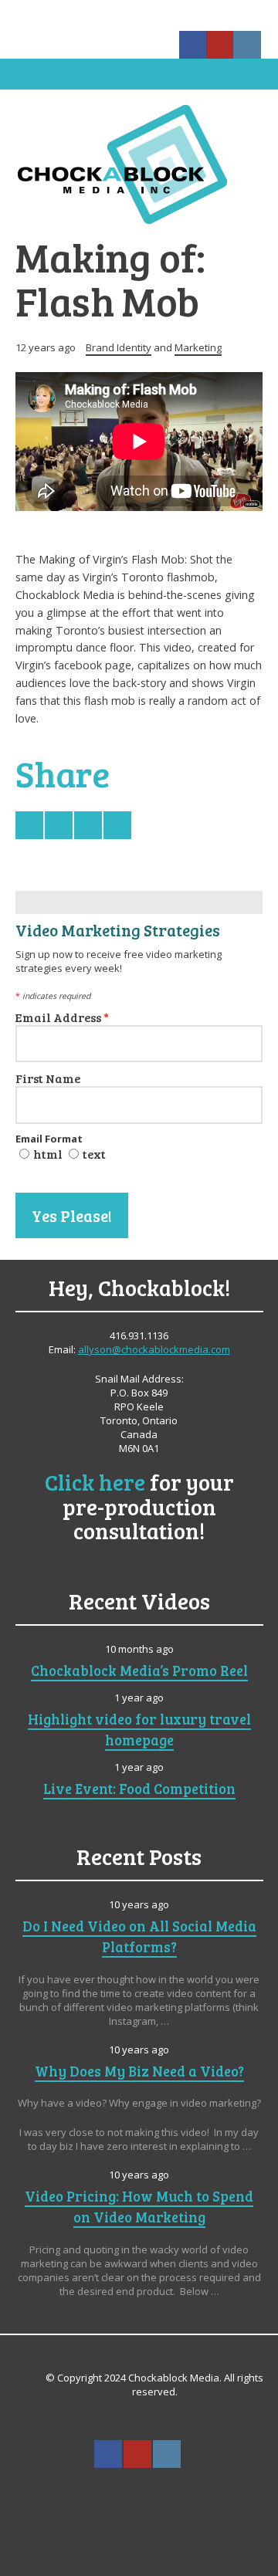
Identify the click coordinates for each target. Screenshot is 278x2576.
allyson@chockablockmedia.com (154, 1349)
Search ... (138, 2492)
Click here (95, 1482)
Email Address (62, 1017)
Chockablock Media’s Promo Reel (139, 1670)
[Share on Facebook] (59, 825)
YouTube (220, 45)
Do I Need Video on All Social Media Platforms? (139, 1936)
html (48, 1154)
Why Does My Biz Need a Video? (139, 2071)
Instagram (247, 45)
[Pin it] (117, 825)
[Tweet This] (29, 825)
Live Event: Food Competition (139, 1788)
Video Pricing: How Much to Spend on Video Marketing (139, 2206)
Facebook (193, 45)
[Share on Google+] (88, 825)
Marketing (198, 347)
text (94, 1154)
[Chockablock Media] (139, 164)
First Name (48, 1078)
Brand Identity (119, 347)
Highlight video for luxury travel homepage (139, 1729)
